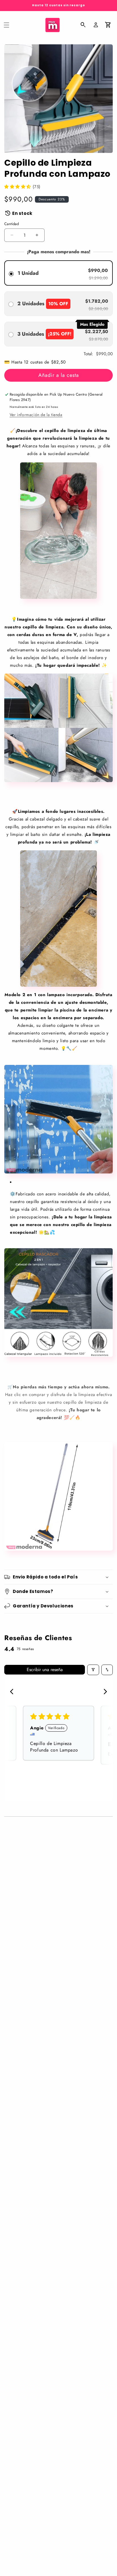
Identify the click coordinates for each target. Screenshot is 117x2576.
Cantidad (12, 224)
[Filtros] (93, 1670)
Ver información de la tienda (36, 415)
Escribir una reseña (45, 1670)
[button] (7, 25)
